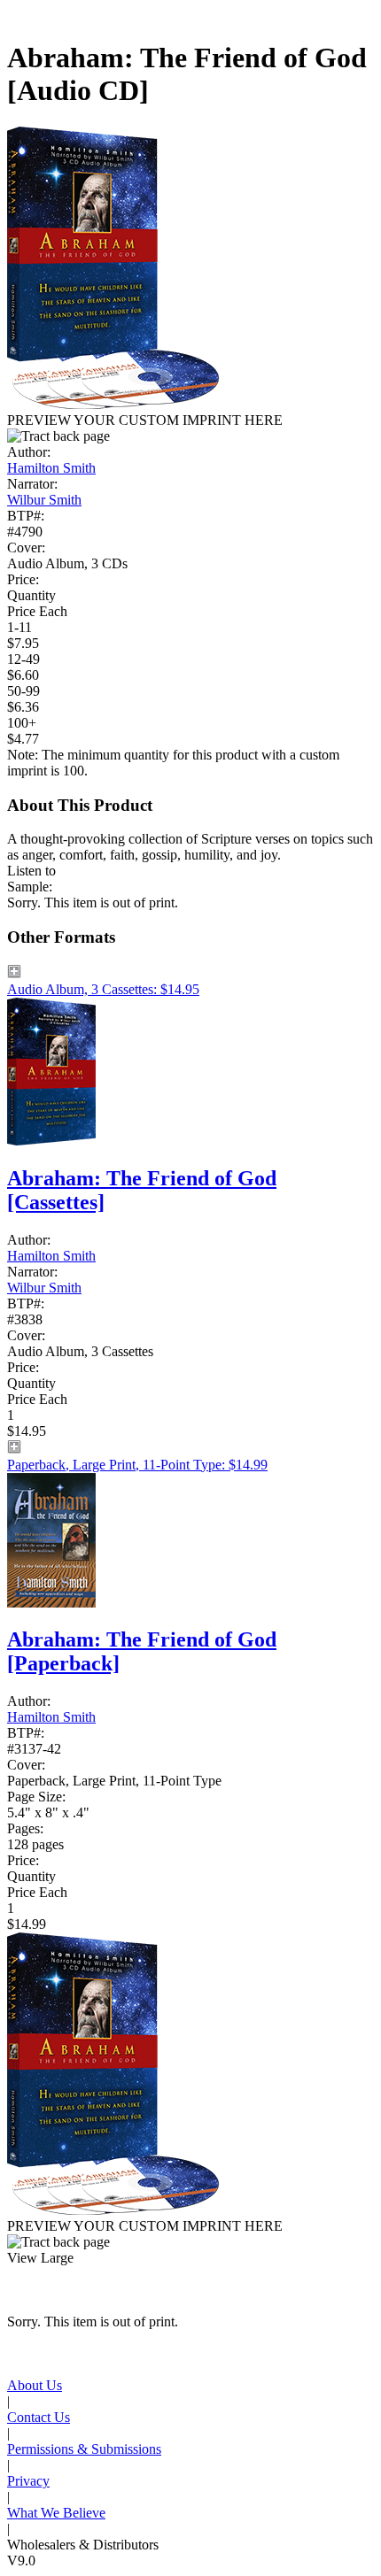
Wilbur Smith (44, 500)
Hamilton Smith (51, 468)
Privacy (28, 2481)
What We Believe (56, 2513)
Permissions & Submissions (84, 2449)
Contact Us (39, 2417)
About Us (35, 2385)
